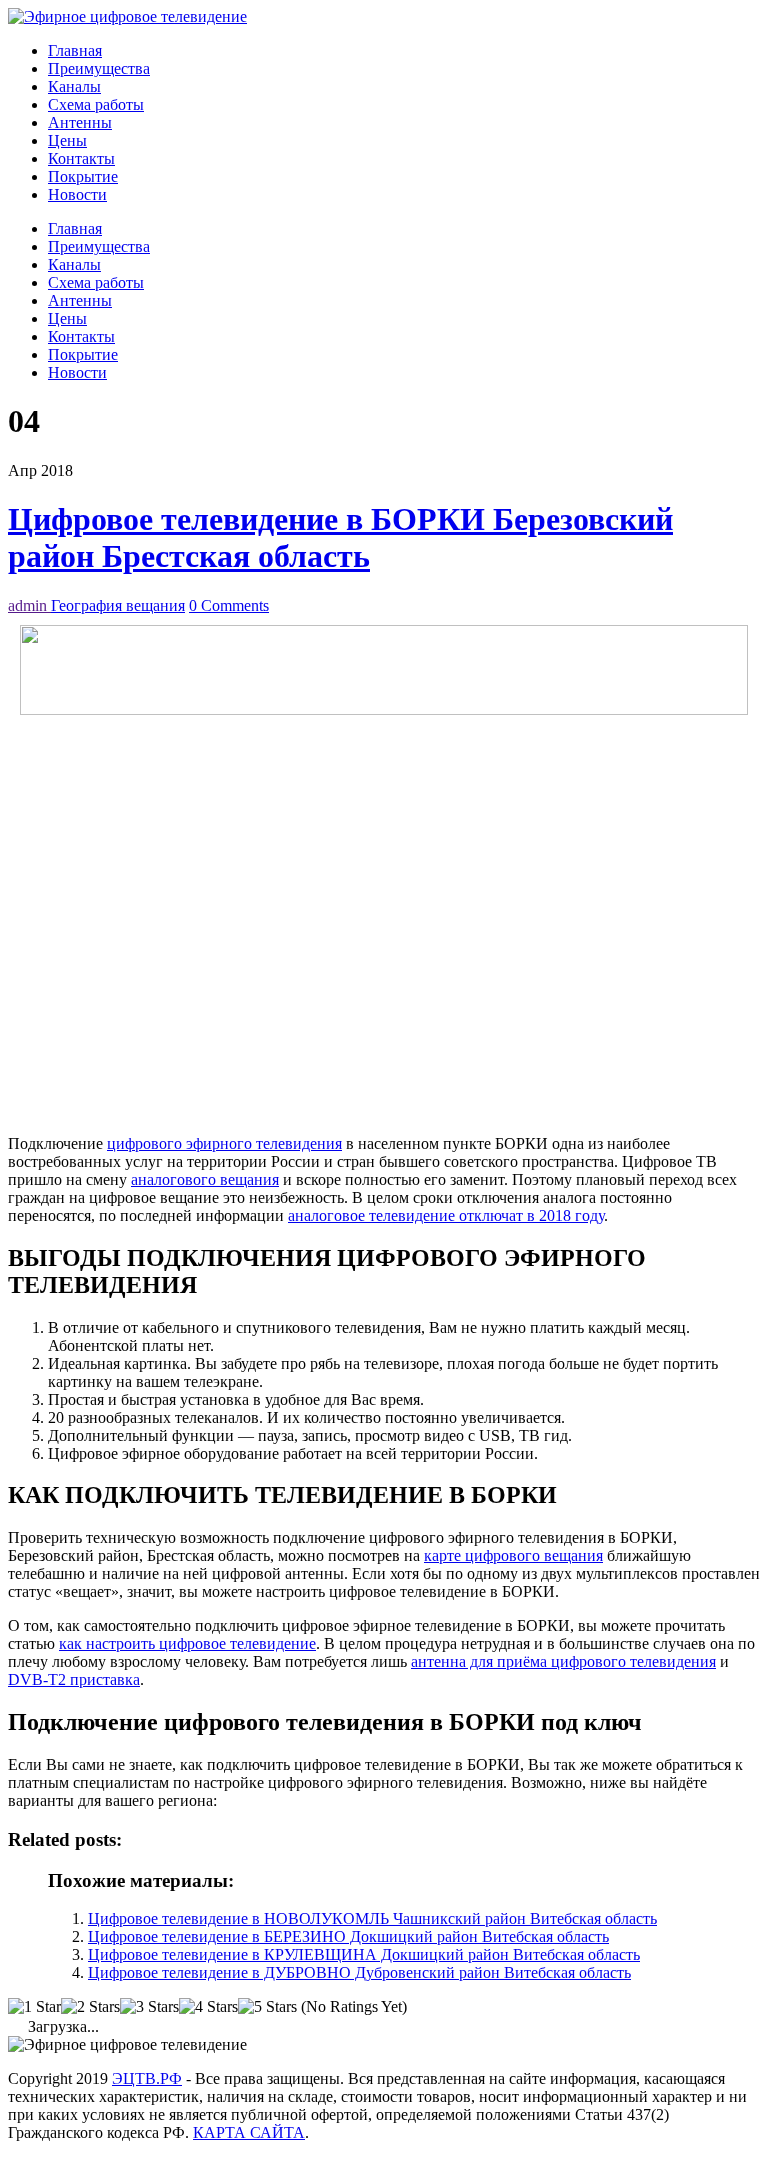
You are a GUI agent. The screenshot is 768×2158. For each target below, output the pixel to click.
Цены (67, 140)
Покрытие (83, 176)
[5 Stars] (267, 2007)
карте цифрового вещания (513, 1555)
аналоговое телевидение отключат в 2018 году (446, 1215)
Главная (75, 50)
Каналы (74, 86)
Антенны (80, 122)
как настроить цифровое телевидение (187, 1643)
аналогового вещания (205, 1179)
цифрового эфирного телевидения (224, 1143)
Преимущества (99, 68)
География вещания (118, 605)
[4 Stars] (208, 2007)
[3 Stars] (149, 2007)
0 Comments (229, 605)
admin (29, 605)
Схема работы (96, 104)
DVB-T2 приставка (74, 1679)
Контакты (81, 158)
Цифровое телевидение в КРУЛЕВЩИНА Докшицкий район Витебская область (364, 1954)
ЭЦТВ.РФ (147, 2078)
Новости (77, 194)
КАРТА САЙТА (249, 2132)
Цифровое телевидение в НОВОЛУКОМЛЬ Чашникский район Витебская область (372, 1918)
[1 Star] (34, 2007)
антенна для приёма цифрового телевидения (563, 1661)
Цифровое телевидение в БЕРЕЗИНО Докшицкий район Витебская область (348, 1936)
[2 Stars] (90, 2007)
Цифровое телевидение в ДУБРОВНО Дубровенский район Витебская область (359, 1972)
